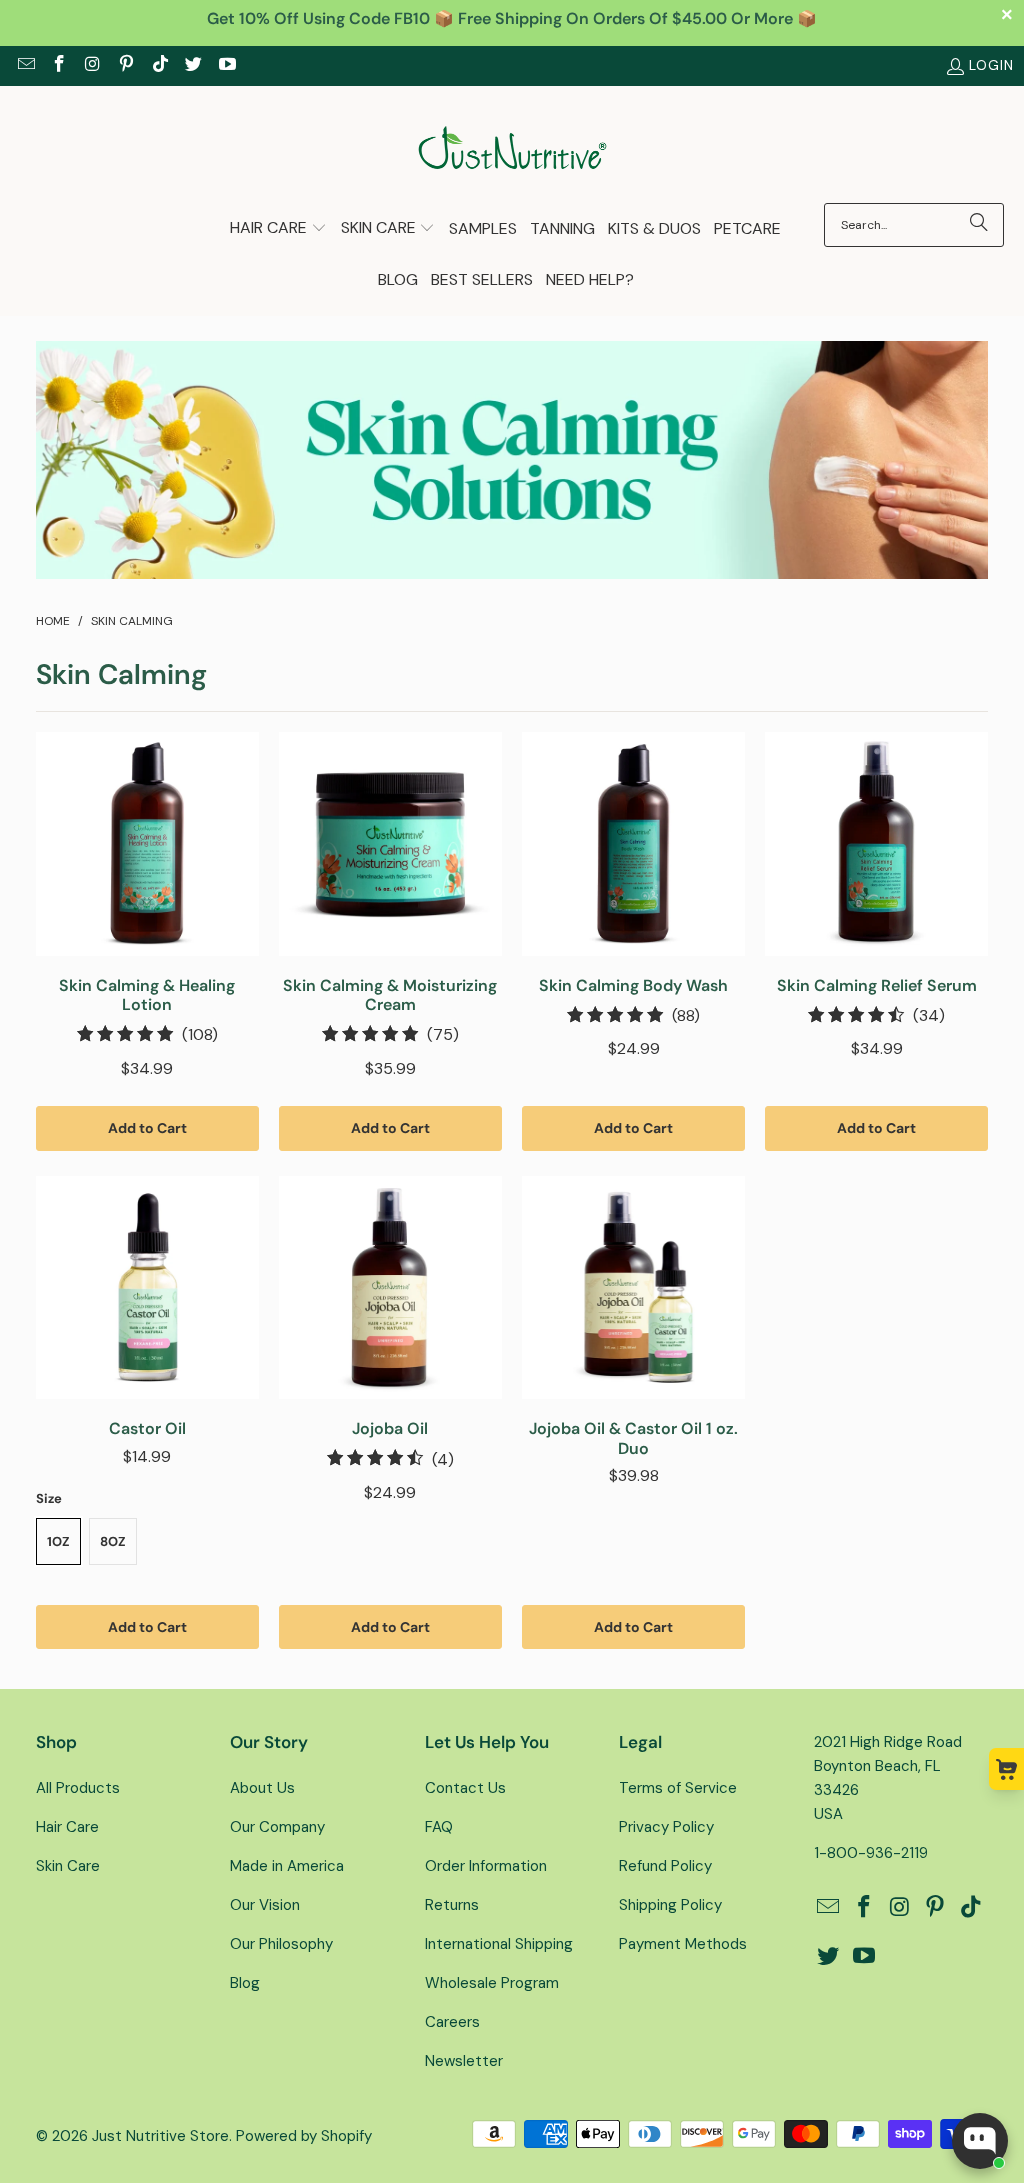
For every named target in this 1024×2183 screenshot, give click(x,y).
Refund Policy (665, 1866)
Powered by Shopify (304, 2136)
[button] (278, 229)
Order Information (486, 1866)
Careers (452, 2022)
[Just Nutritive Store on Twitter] (193, 66)
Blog (245, 1983)
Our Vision (265, 1905)
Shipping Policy (670, 1905)
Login (991, 65)
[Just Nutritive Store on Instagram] (92, 66)
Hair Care (67, 1827)
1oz (58, 1541)
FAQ (439, 1827)
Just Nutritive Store (160, 2136)
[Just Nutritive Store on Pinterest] (126, 66)
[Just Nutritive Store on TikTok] (159, 66)
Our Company (277, 1827)
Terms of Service (678, 1788)
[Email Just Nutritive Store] (25, 66)
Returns (452, 1905)
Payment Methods (683, 1944)
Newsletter (464, 2061)
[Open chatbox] (980, 2141)
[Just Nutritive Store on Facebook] (59, 66)
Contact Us (465, 1788)
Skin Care (68, 1866)
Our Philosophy (281, 1944)
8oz (113, 1541)
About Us (262, 1788)
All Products (78, 1788)
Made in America (287, 1866)
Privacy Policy (666, 1827)
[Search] (979, 225)
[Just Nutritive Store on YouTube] (226, 66)
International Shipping (499, 1944)
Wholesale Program (492, 1983)
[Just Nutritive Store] (512, 149)
